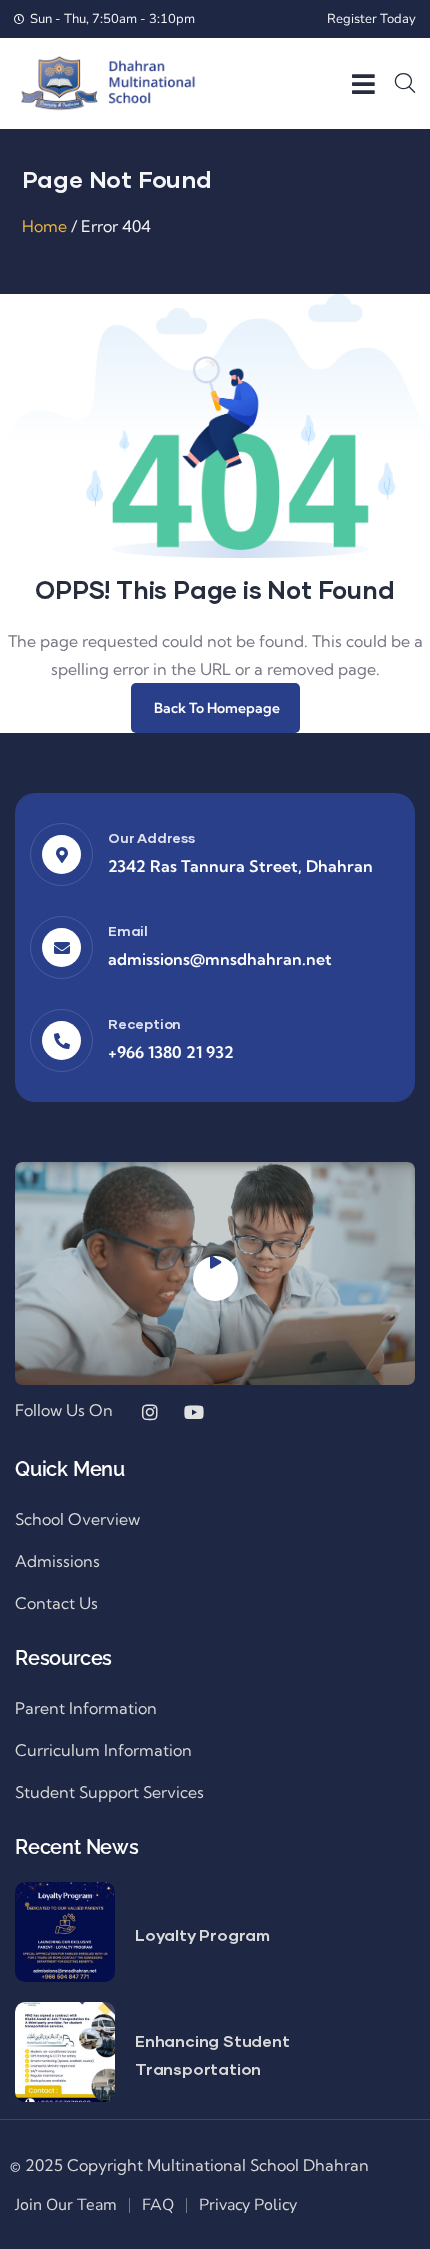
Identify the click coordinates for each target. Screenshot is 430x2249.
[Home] (107, 83)
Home (44, 226)
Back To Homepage (215, 708)
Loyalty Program (202, 1934)
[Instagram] (150, 1412)
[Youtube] (194, 1412)
